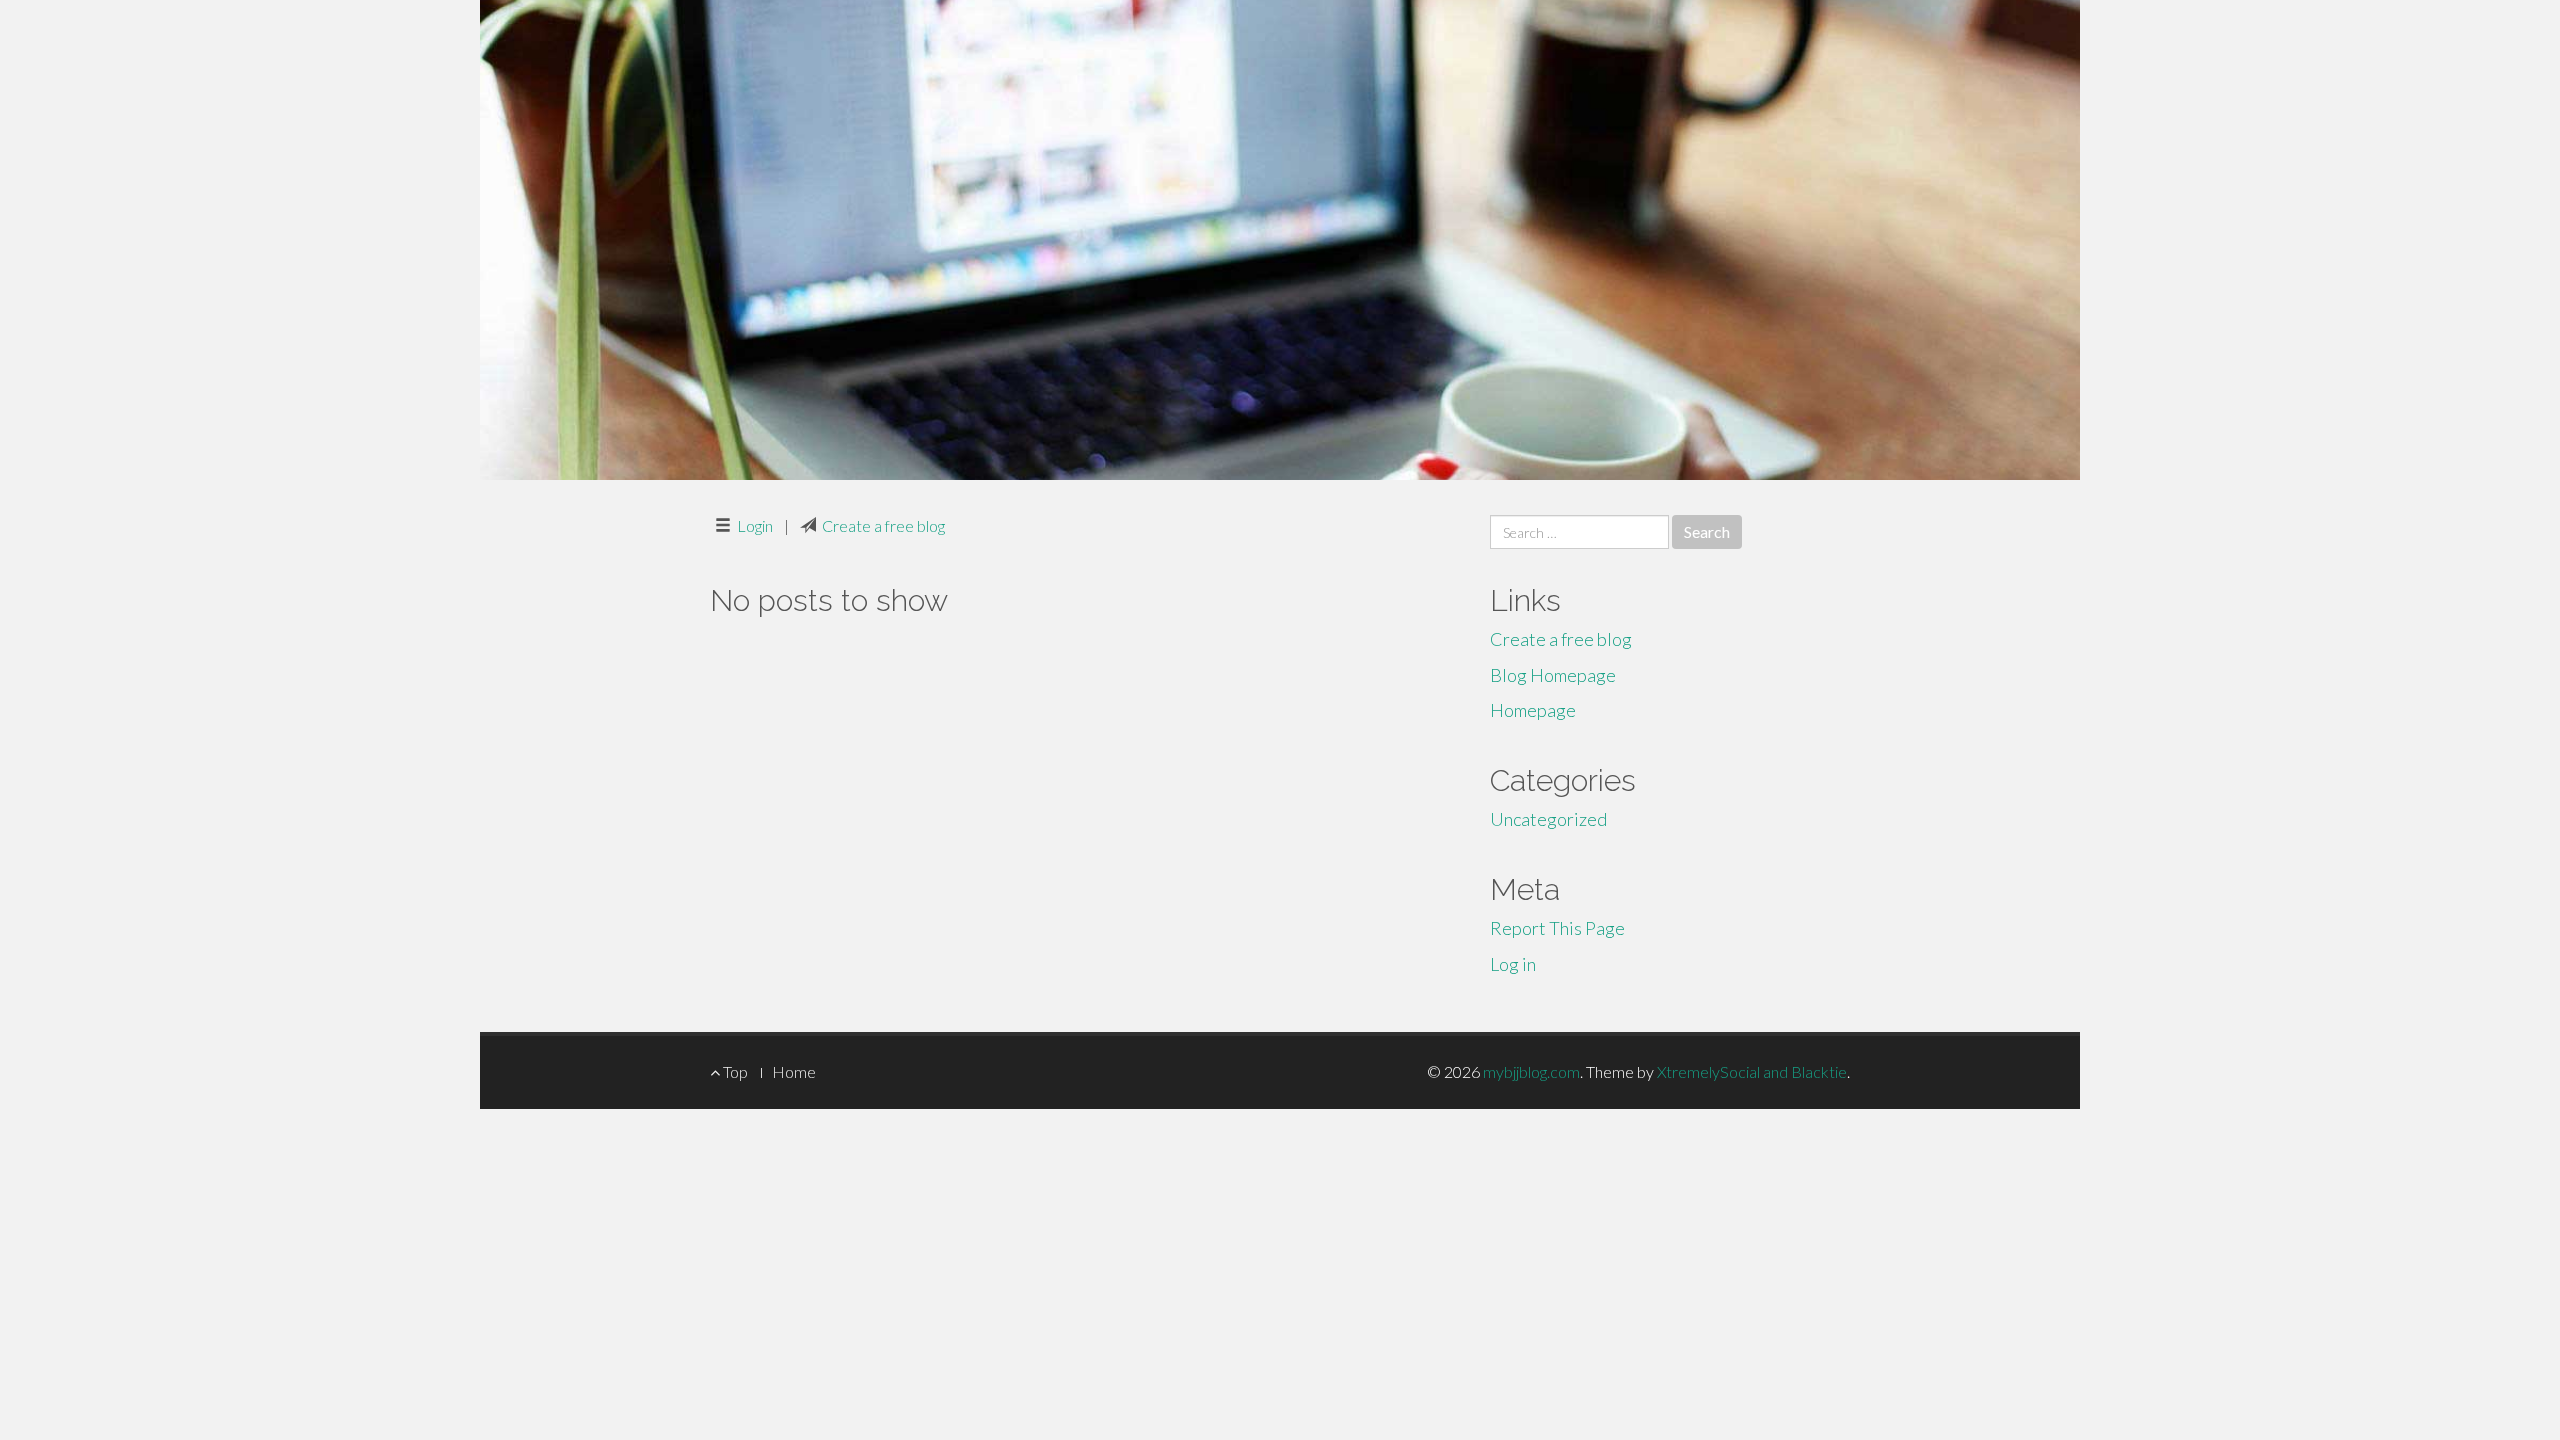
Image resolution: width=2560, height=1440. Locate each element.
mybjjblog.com (1531, 1071)
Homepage (1533, 710)
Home (794, 1071)
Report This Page (1557, 928)
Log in (1513, 964)
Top (734, 1071)
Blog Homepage (1553, 675)
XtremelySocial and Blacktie (1752, 1071)
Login (755, 525)
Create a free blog (883, 525)
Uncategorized (1548, 819)
